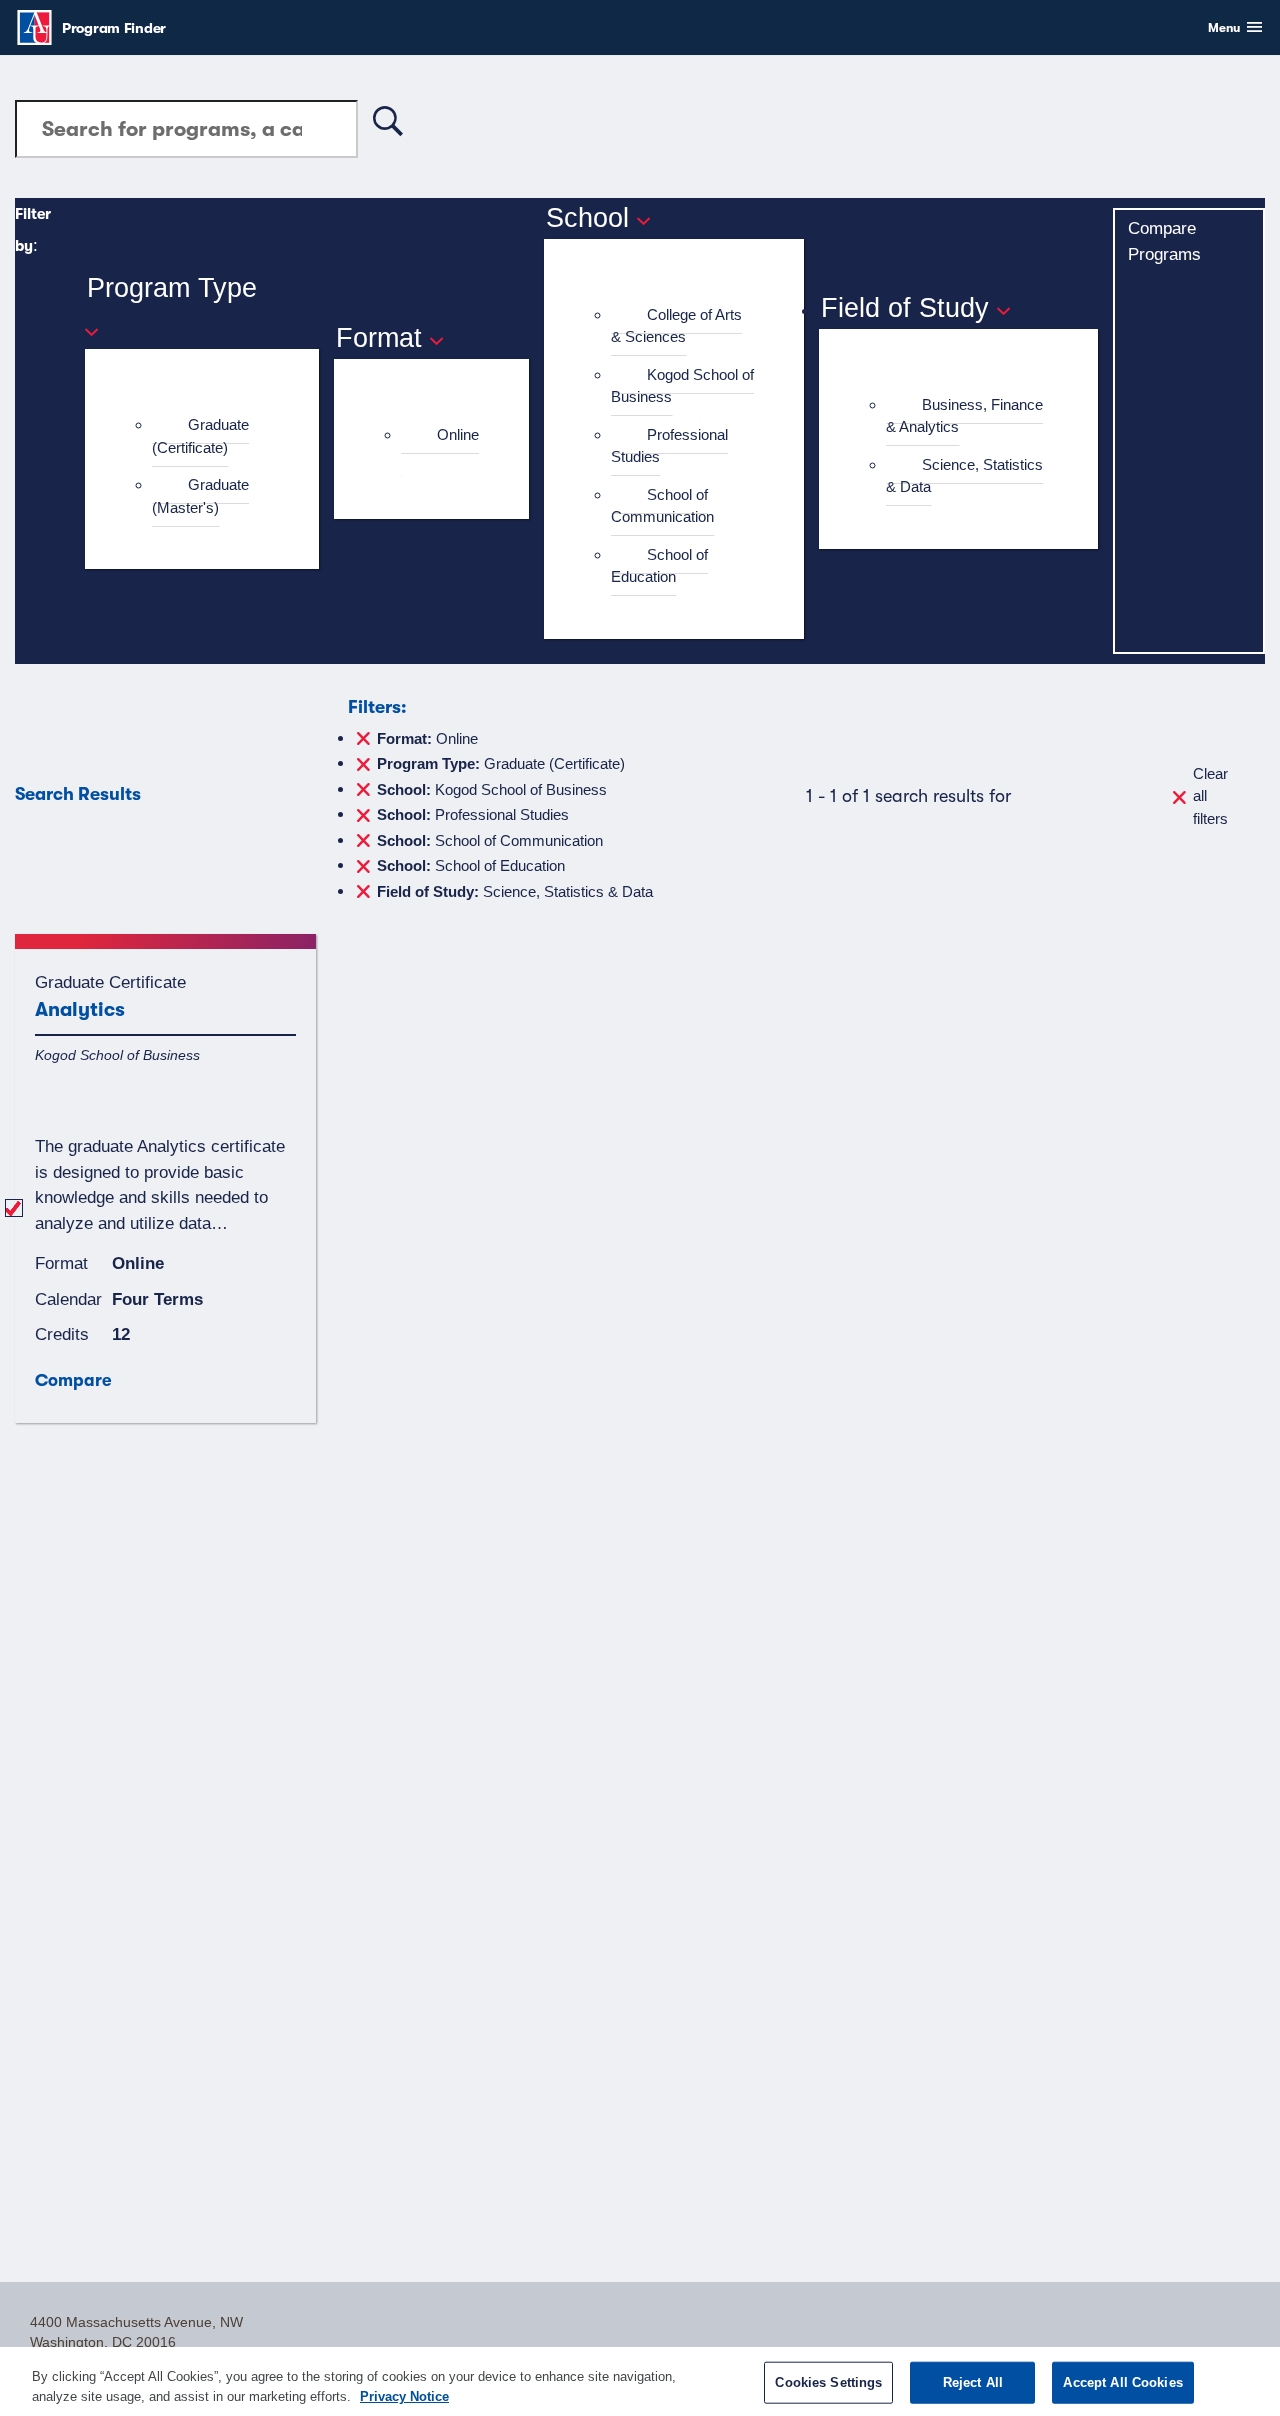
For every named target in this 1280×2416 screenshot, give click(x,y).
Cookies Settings (828, 2382)
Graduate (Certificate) (200, 436)
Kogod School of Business (682, 386)
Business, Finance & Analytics (964, 416)
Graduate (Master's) (200, 496)
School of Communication (662, 506)
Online (458, 434)
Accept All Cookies (1122, 2382)
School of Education (659, 566)
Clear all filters (1210, 796)
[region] (640, 2381)
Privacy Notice (404, 2395)
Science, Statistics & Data (964, 476)
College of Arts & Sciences (676, 326)
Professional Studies (669, 446)
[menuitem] (210, 436)
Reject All (973, 2382)
